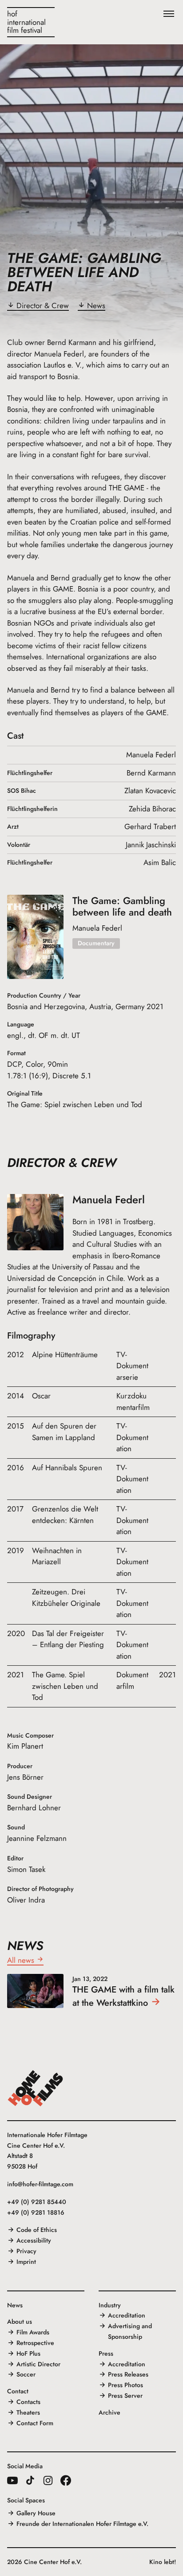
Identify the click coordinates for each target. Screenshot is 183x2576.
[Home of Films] (36, 2088)
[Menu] (169, 14)
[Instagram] (48, 2480)
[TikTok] (30, 2480)
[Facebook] (66, 2480)
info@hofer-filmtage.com (40, 2184)
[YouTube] (12, 2480)
